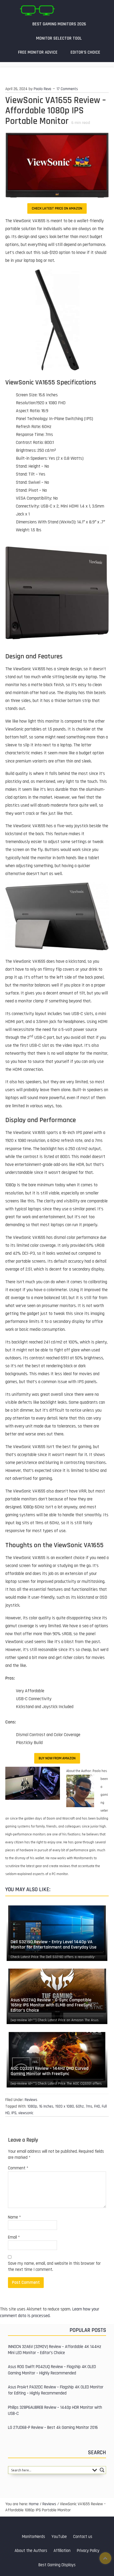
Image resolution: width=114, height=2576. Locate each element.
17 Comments (67, 89)
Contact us (83, 2537)
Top (105, 2558)
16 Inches (46, 2106)
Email (14, 2237)
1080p (32, 2106)
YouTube (59, 2537)
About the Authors (31, 2551)
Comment (18, 2168)
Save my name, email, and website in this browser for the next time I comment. (54, 2267)
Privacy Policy (88, 2551)
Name (14, 2217)
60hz (80, 2106)
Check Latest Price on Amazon (57, 208)
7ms (89, 2106)
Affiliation (62, 2551)
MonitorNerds (34, 2537)
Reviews (31, 2100)
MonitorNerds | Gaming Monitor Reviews (37, 10)
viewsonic (26, 2113)
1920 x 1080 (65, 2106)
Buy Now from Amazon (57, 1758)
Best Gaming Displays (57, 2565)
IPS (14, 2113)
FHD (97, 2106)
